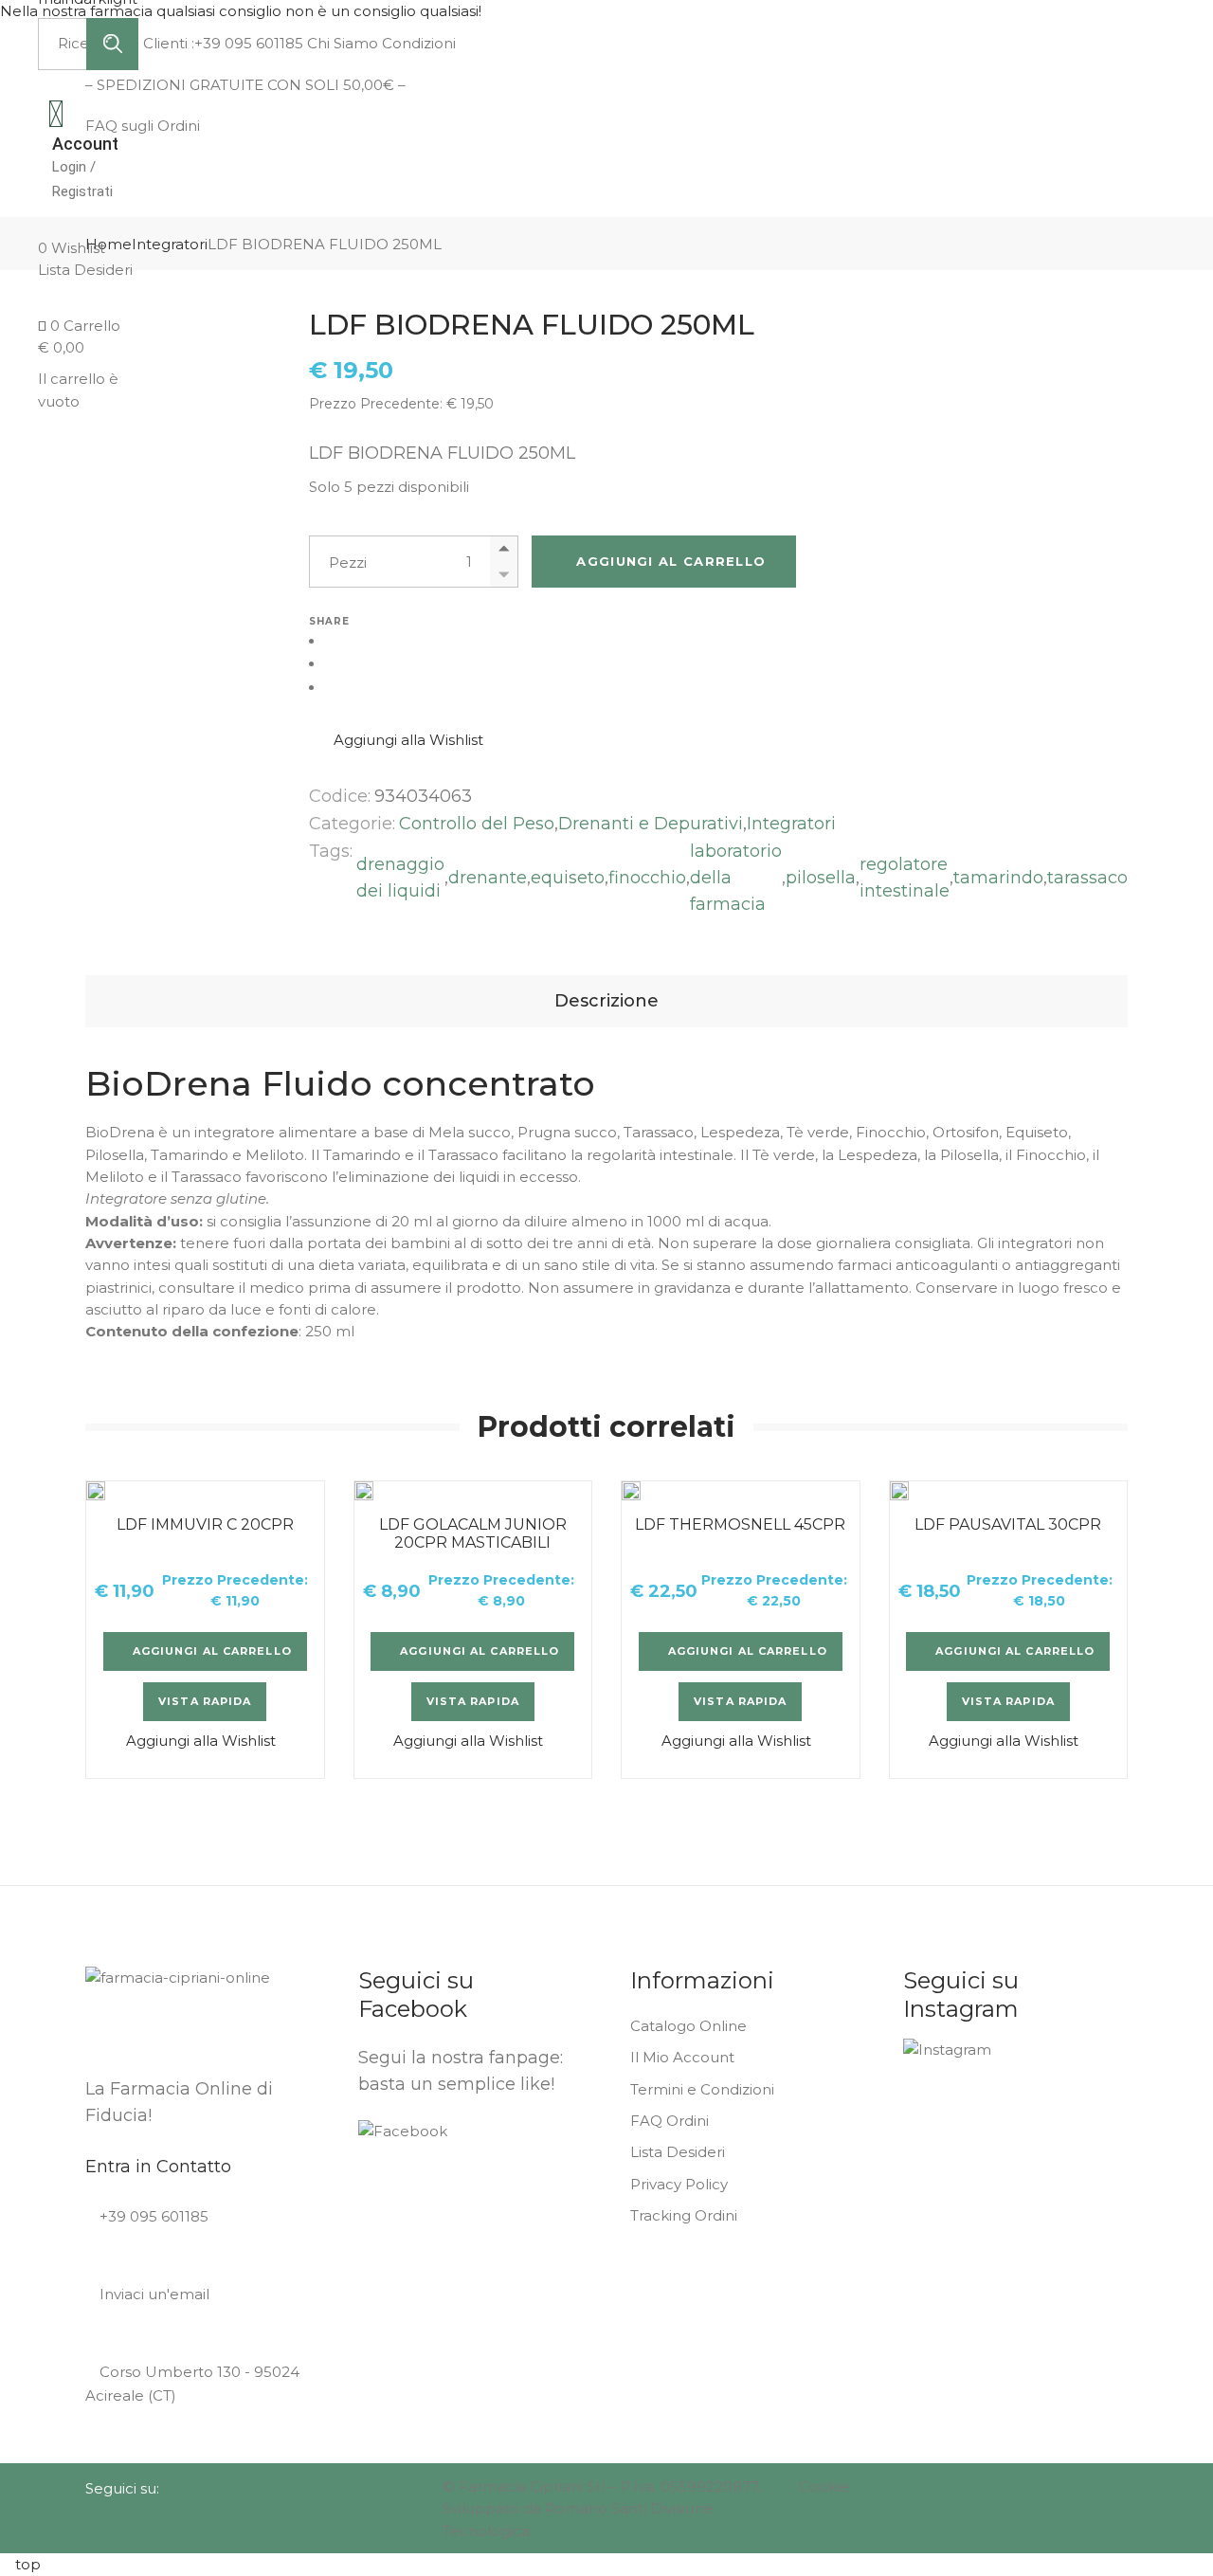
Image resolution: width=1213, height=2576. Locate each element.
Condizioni (417, 43)
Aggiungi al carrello (671, 561)
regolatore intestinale (905, 878)
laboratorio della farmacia (736, 878)
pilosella (821, 878)
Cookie (824, 2486)
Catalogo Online (688, 2026)
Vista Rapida (205, 1701)
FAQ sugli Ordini (143, 126)
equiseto (568, 878)
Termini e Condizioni (702, 2089)
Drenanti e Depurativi (651, 824)
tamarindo (998, 878)
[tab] (606, 1001)
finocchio (647, 878)
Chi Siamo (341, 43)
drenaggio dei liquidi (400, 878)
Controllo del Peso (477, 824)
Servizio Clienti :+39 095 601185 (194, 43)
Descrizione (606, 1001)
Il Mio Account (682, 2057)
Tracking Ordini (684, 2215)
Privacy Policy (679, 2184)
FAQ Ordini (670, 2121)
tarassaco (1087, 878)
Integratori (791, 824)
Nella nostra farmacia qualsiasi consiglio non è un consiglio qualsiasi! (243, 11)
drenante (488, 878)
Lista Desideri (678, 2152)
